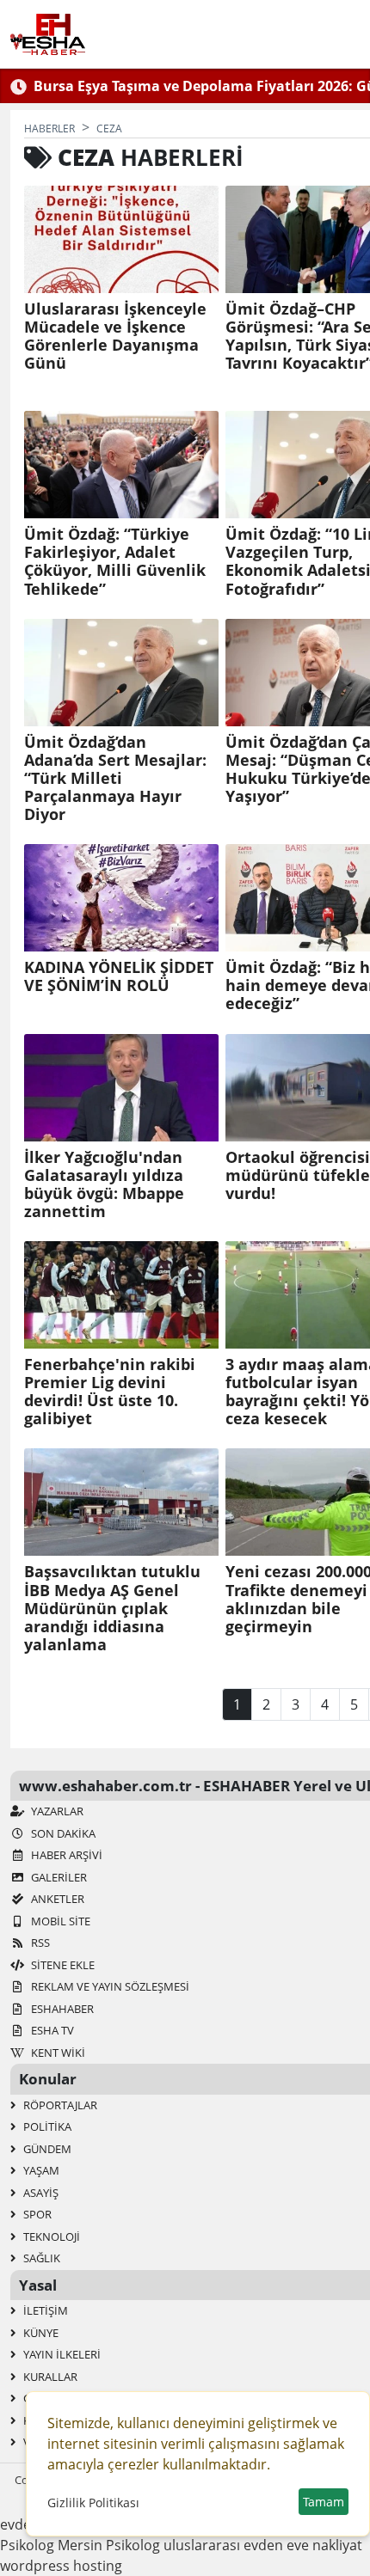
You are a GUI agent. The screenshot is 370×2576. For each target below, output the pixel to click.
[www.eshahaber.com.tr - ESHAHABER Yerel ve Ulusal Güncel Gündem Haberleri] (48, 34)
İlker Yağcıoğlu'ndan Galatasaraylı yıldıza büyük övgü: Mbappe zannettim (104, 1184)
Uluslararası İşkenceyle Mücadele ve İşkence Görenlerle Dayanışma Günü (115, 336)
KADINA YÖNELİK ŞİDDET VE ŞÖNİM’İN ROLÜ (119, 976)
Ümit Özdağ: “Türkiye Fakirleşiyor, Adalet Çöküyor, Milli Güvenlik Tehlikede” (115, 561)
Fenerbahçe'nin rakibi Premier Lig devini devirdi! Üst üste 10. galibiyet (110, 1392)
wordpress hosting (61, 2566)
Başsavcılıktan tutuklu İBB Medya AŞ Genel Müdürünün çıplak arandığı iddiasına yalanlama (112, 1608)
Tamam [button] (324, 2502)
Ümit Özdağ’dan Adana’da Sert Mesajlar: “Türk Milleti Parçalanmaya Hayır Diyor (115, 779)
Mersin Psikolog (109, 2545)
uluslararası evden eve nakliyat (263, 2545)
